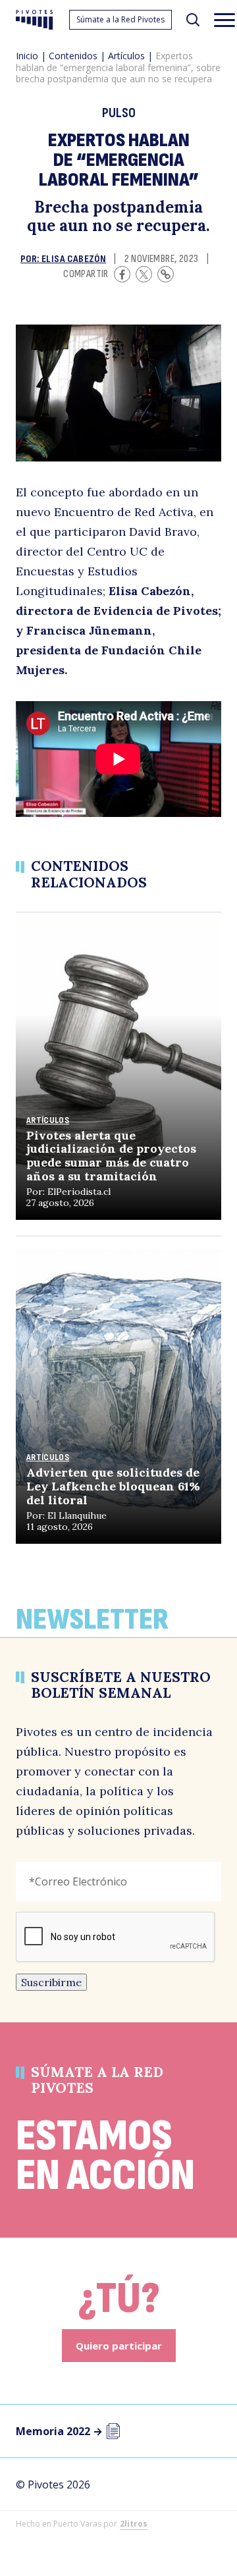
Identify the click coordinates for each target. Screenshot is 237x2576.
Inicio (27, 56)
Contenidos (73, 56)
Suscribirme (51, 1982)
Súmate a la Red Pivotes (120, 19)
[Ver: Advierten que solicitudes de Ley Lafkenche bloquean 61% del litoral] (118, 1390)
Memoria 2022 (59, 2431)
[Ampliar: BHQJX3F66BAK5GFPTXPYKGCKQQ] (118, 393)
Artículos (126, 56)
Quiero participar (119, 2346)
